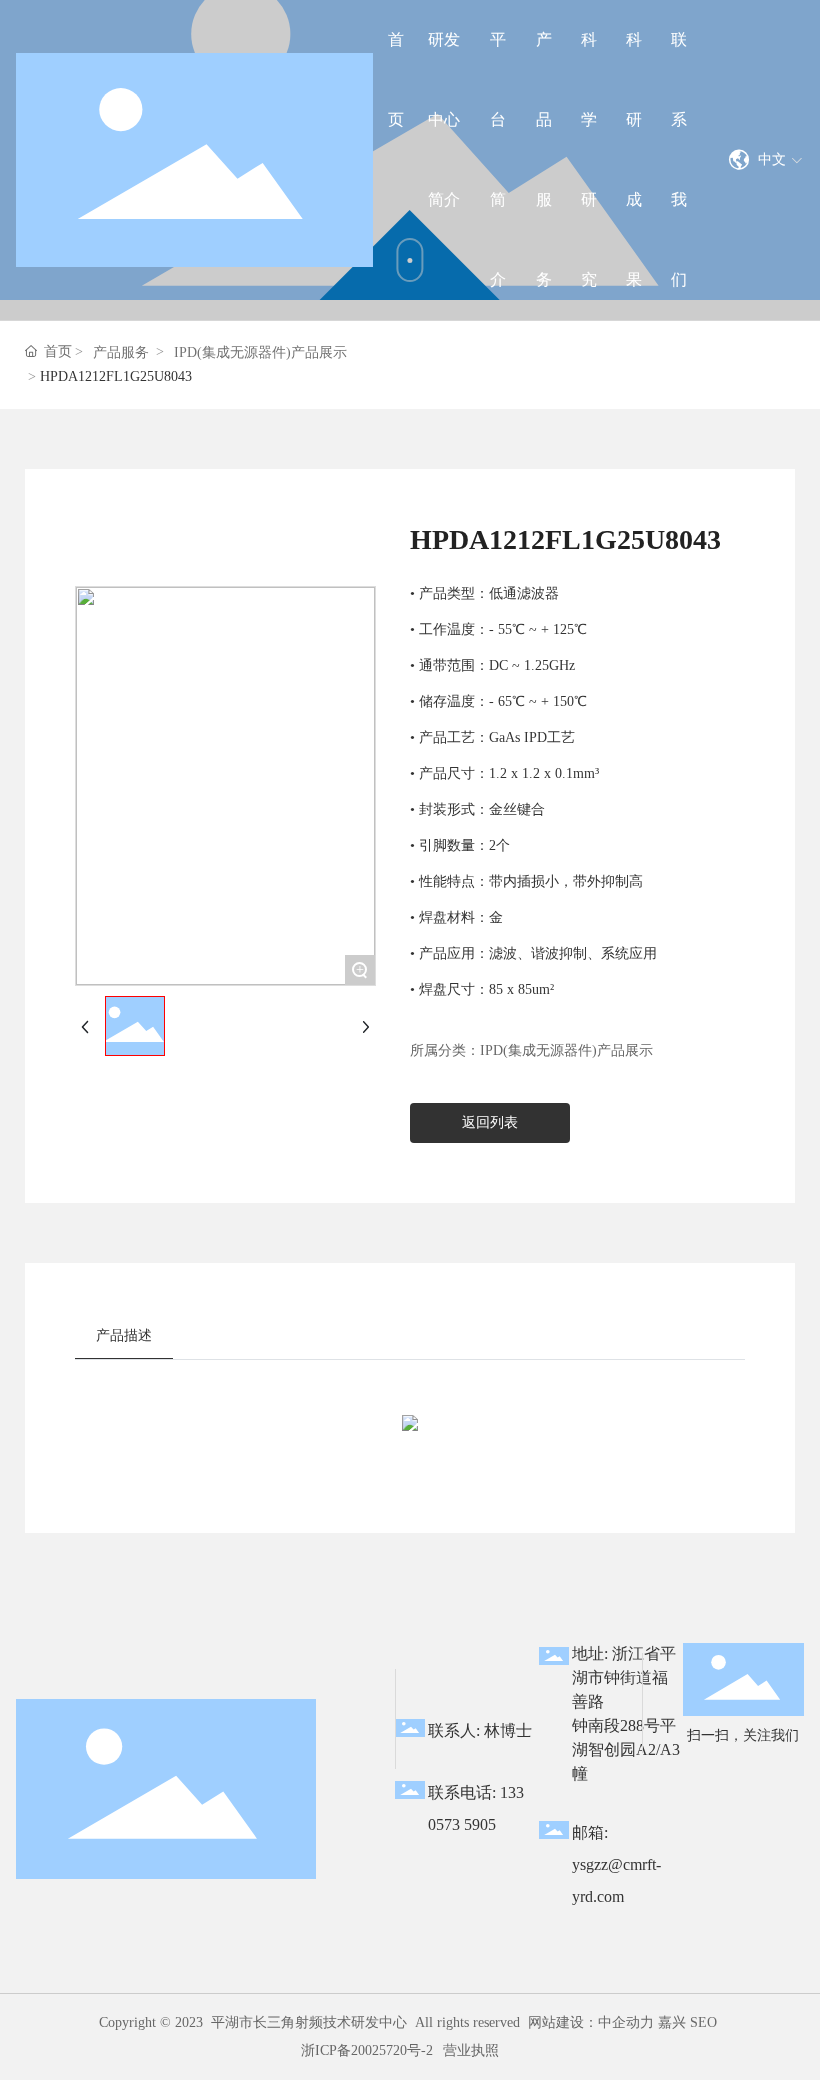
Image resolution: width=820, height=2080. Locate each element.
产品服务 (121, 352)
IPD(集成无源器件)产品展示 (260, 352)
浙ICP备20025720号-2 (367, 2050)
